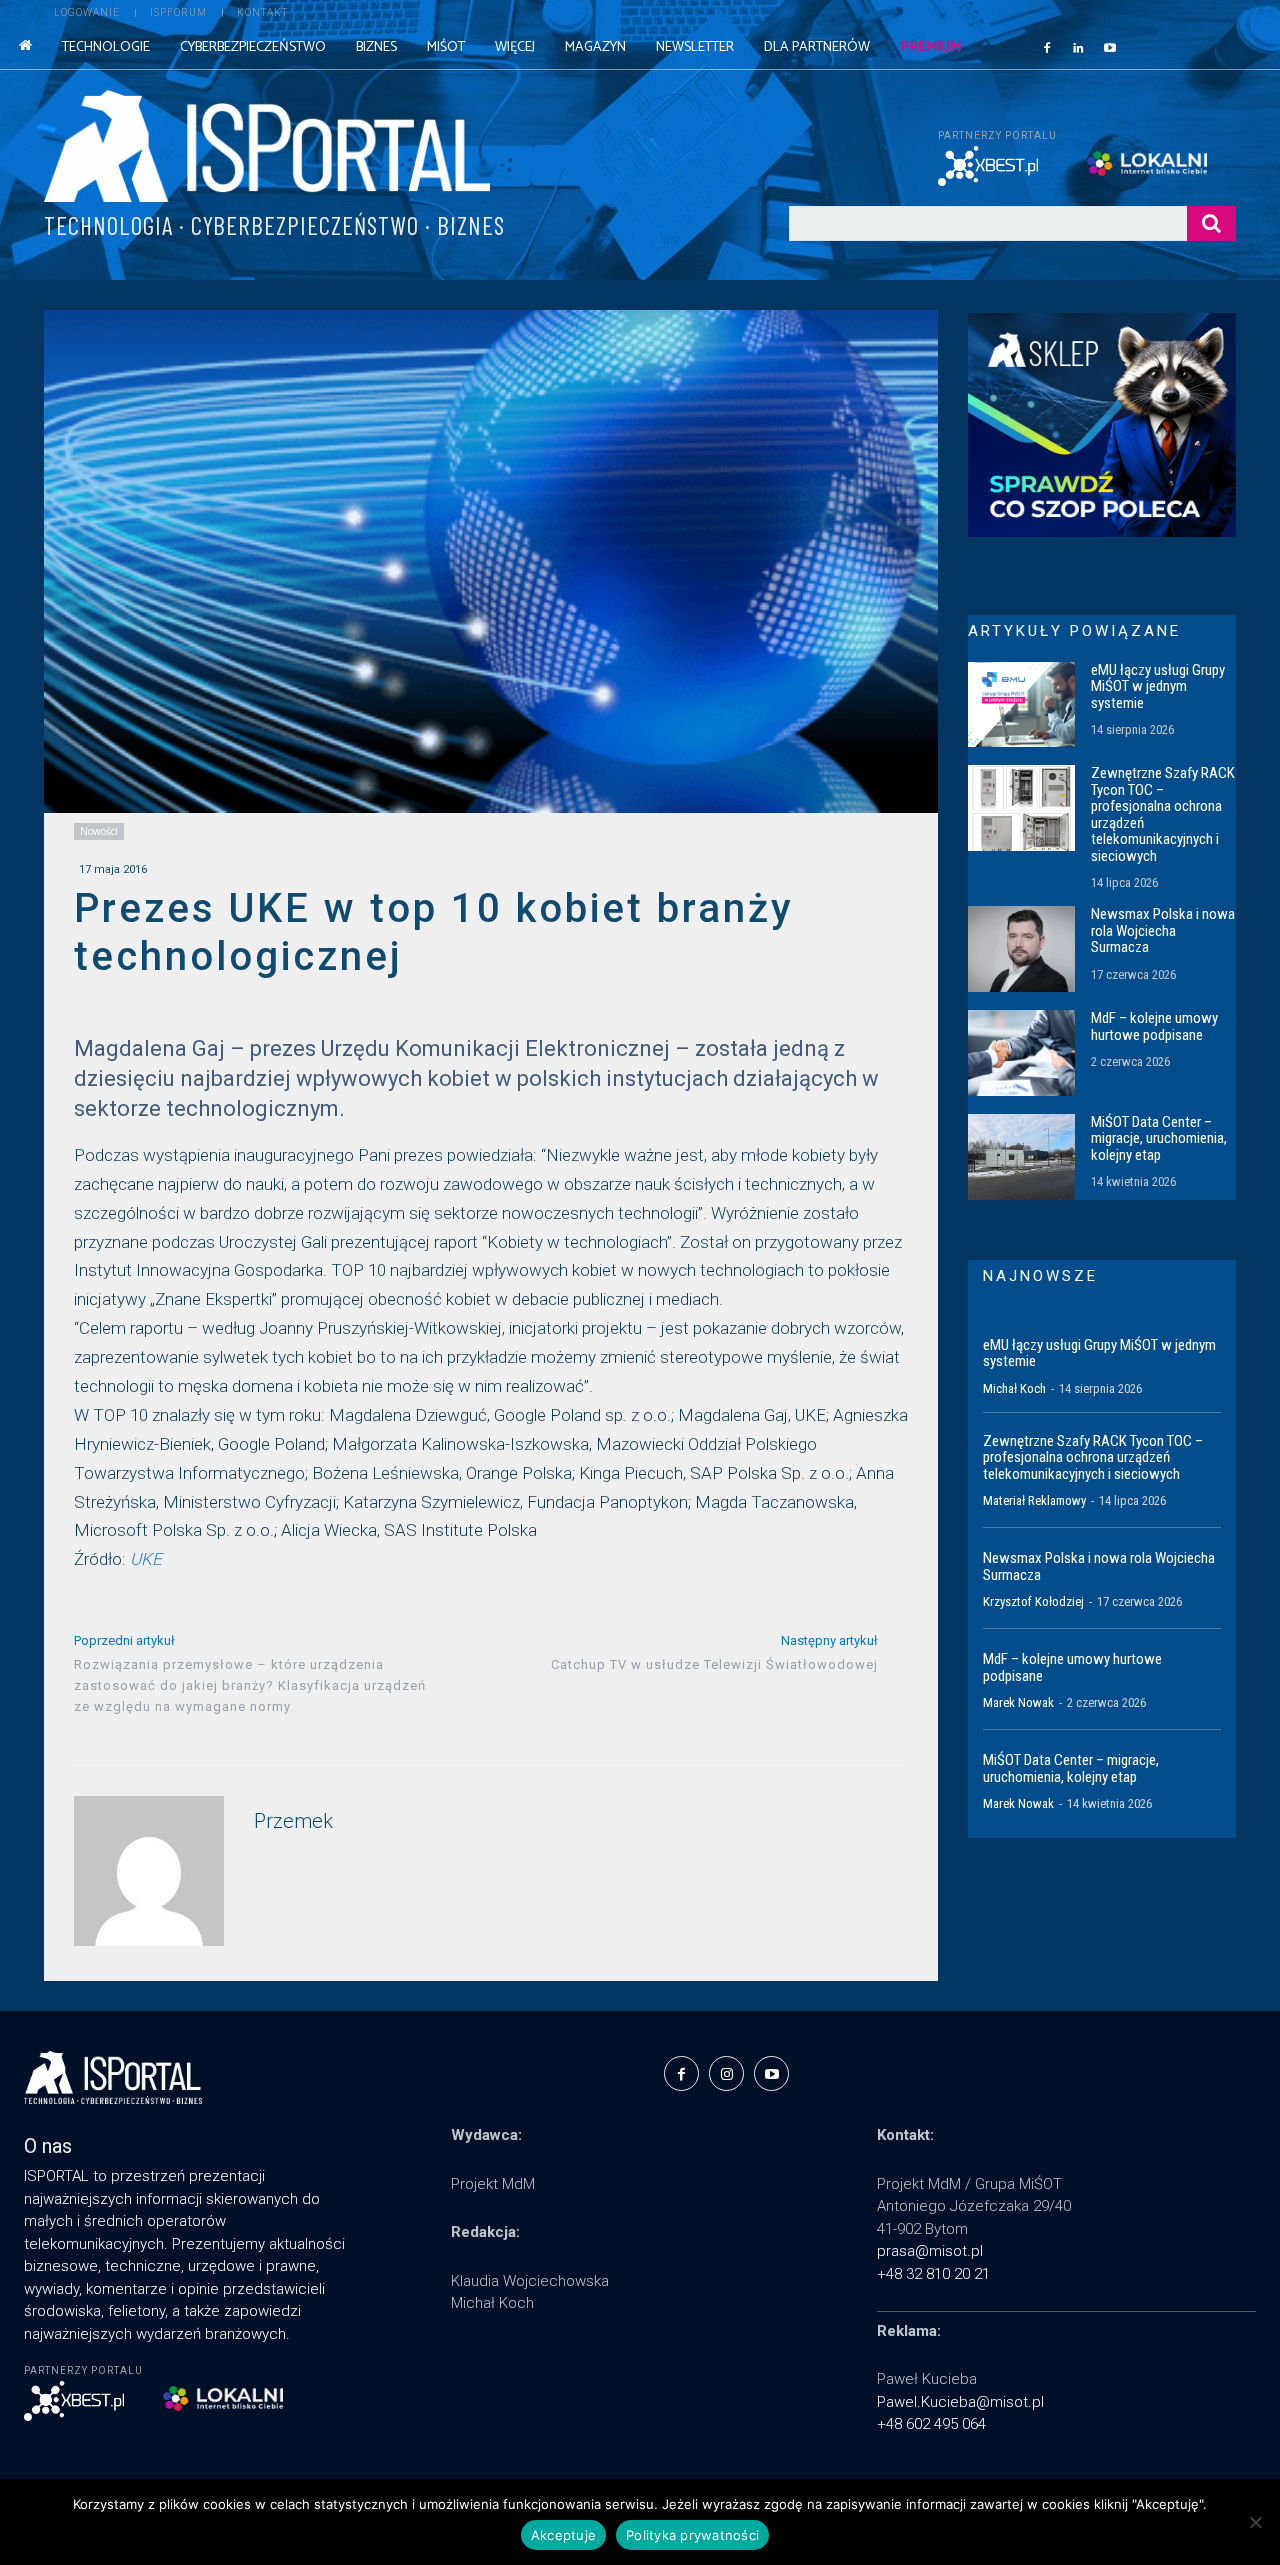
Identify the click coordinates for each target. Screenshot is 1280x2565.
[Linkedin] (1079, 47)
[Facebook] (1047, 47)
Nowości (99, 831)
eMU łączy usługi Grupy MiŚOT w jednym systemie (1158, 686)
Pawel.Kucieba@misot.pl (960, 2402)
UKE (146, 1559)
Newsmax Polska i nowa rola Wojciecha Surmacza (1163, 930)
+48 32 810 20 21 (933, 2274)
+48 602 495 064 (931, 2424)
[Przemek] (149, 1871)
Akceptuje (563, 2535)
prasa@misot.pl (930, 2251)
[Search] (1211, 223)
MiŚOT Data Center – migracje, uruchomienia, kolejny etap (1159, 1138)
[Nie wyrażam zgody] (1255, 2522)
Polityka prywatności (692, 2535)
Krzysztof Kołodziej (1033, 1601)
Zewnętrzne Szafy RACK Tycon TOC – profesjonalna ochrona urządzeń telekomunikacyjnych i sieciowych (1163, 814)
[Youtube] (1110, 47)
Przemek (293, 1821)
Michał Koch (1014, 1388)
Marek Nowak (1018, 1702)
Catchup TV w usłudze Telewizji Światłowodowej (714, 1664)
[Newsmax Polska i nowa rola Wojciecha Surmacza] (1021, 949)
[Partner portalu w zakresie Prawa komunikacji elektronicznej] (1161, 163)
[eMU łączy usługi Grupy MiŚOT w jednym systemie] (1021, 705)
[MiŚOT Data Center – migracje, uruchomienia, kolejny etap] (1021, 1157)
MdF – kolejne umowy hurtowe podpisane (1154, 1026)
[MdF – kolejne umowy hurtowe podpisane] (1021, 1053)
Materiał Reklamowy (1034, 1500)
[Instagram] (726, 2073)
